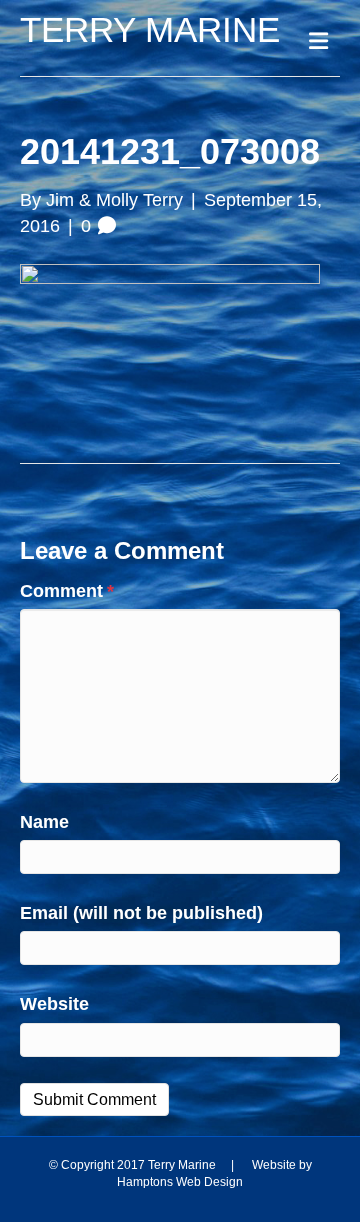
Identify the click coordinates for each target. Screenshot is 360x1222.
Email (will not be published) (141, 913)
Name (44, 822)
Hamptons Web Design (180, 1182)
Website (54, 1004)
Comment (67, 591)
